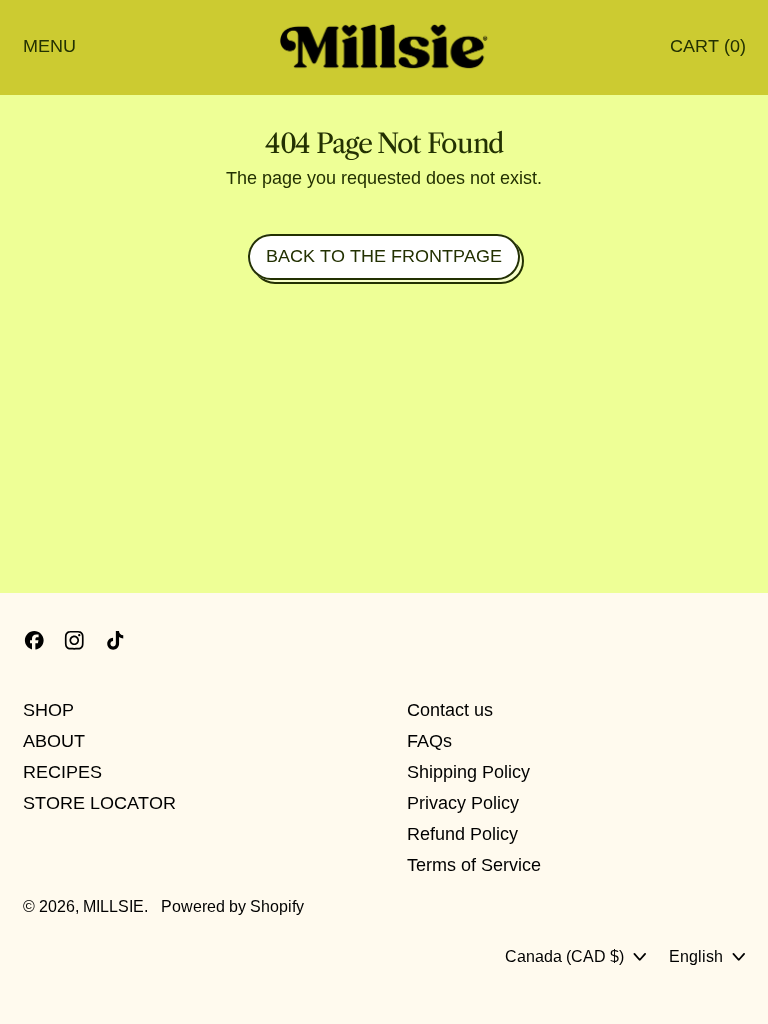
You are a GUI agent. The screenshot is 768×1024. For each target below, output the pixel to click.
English (696, 956)
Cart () (707, 50)
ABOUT (54, 741)
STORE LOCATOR (99, 803)
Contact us (450, 710)
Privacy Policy (463, 803)
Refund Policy (462, 834)
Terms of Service (474, 865)
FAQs (429, 741)
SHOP (48, 710)
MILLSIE (113, 906)
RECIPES (62, 772)
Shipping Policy (468, 772)
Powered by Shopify (232, 906)
